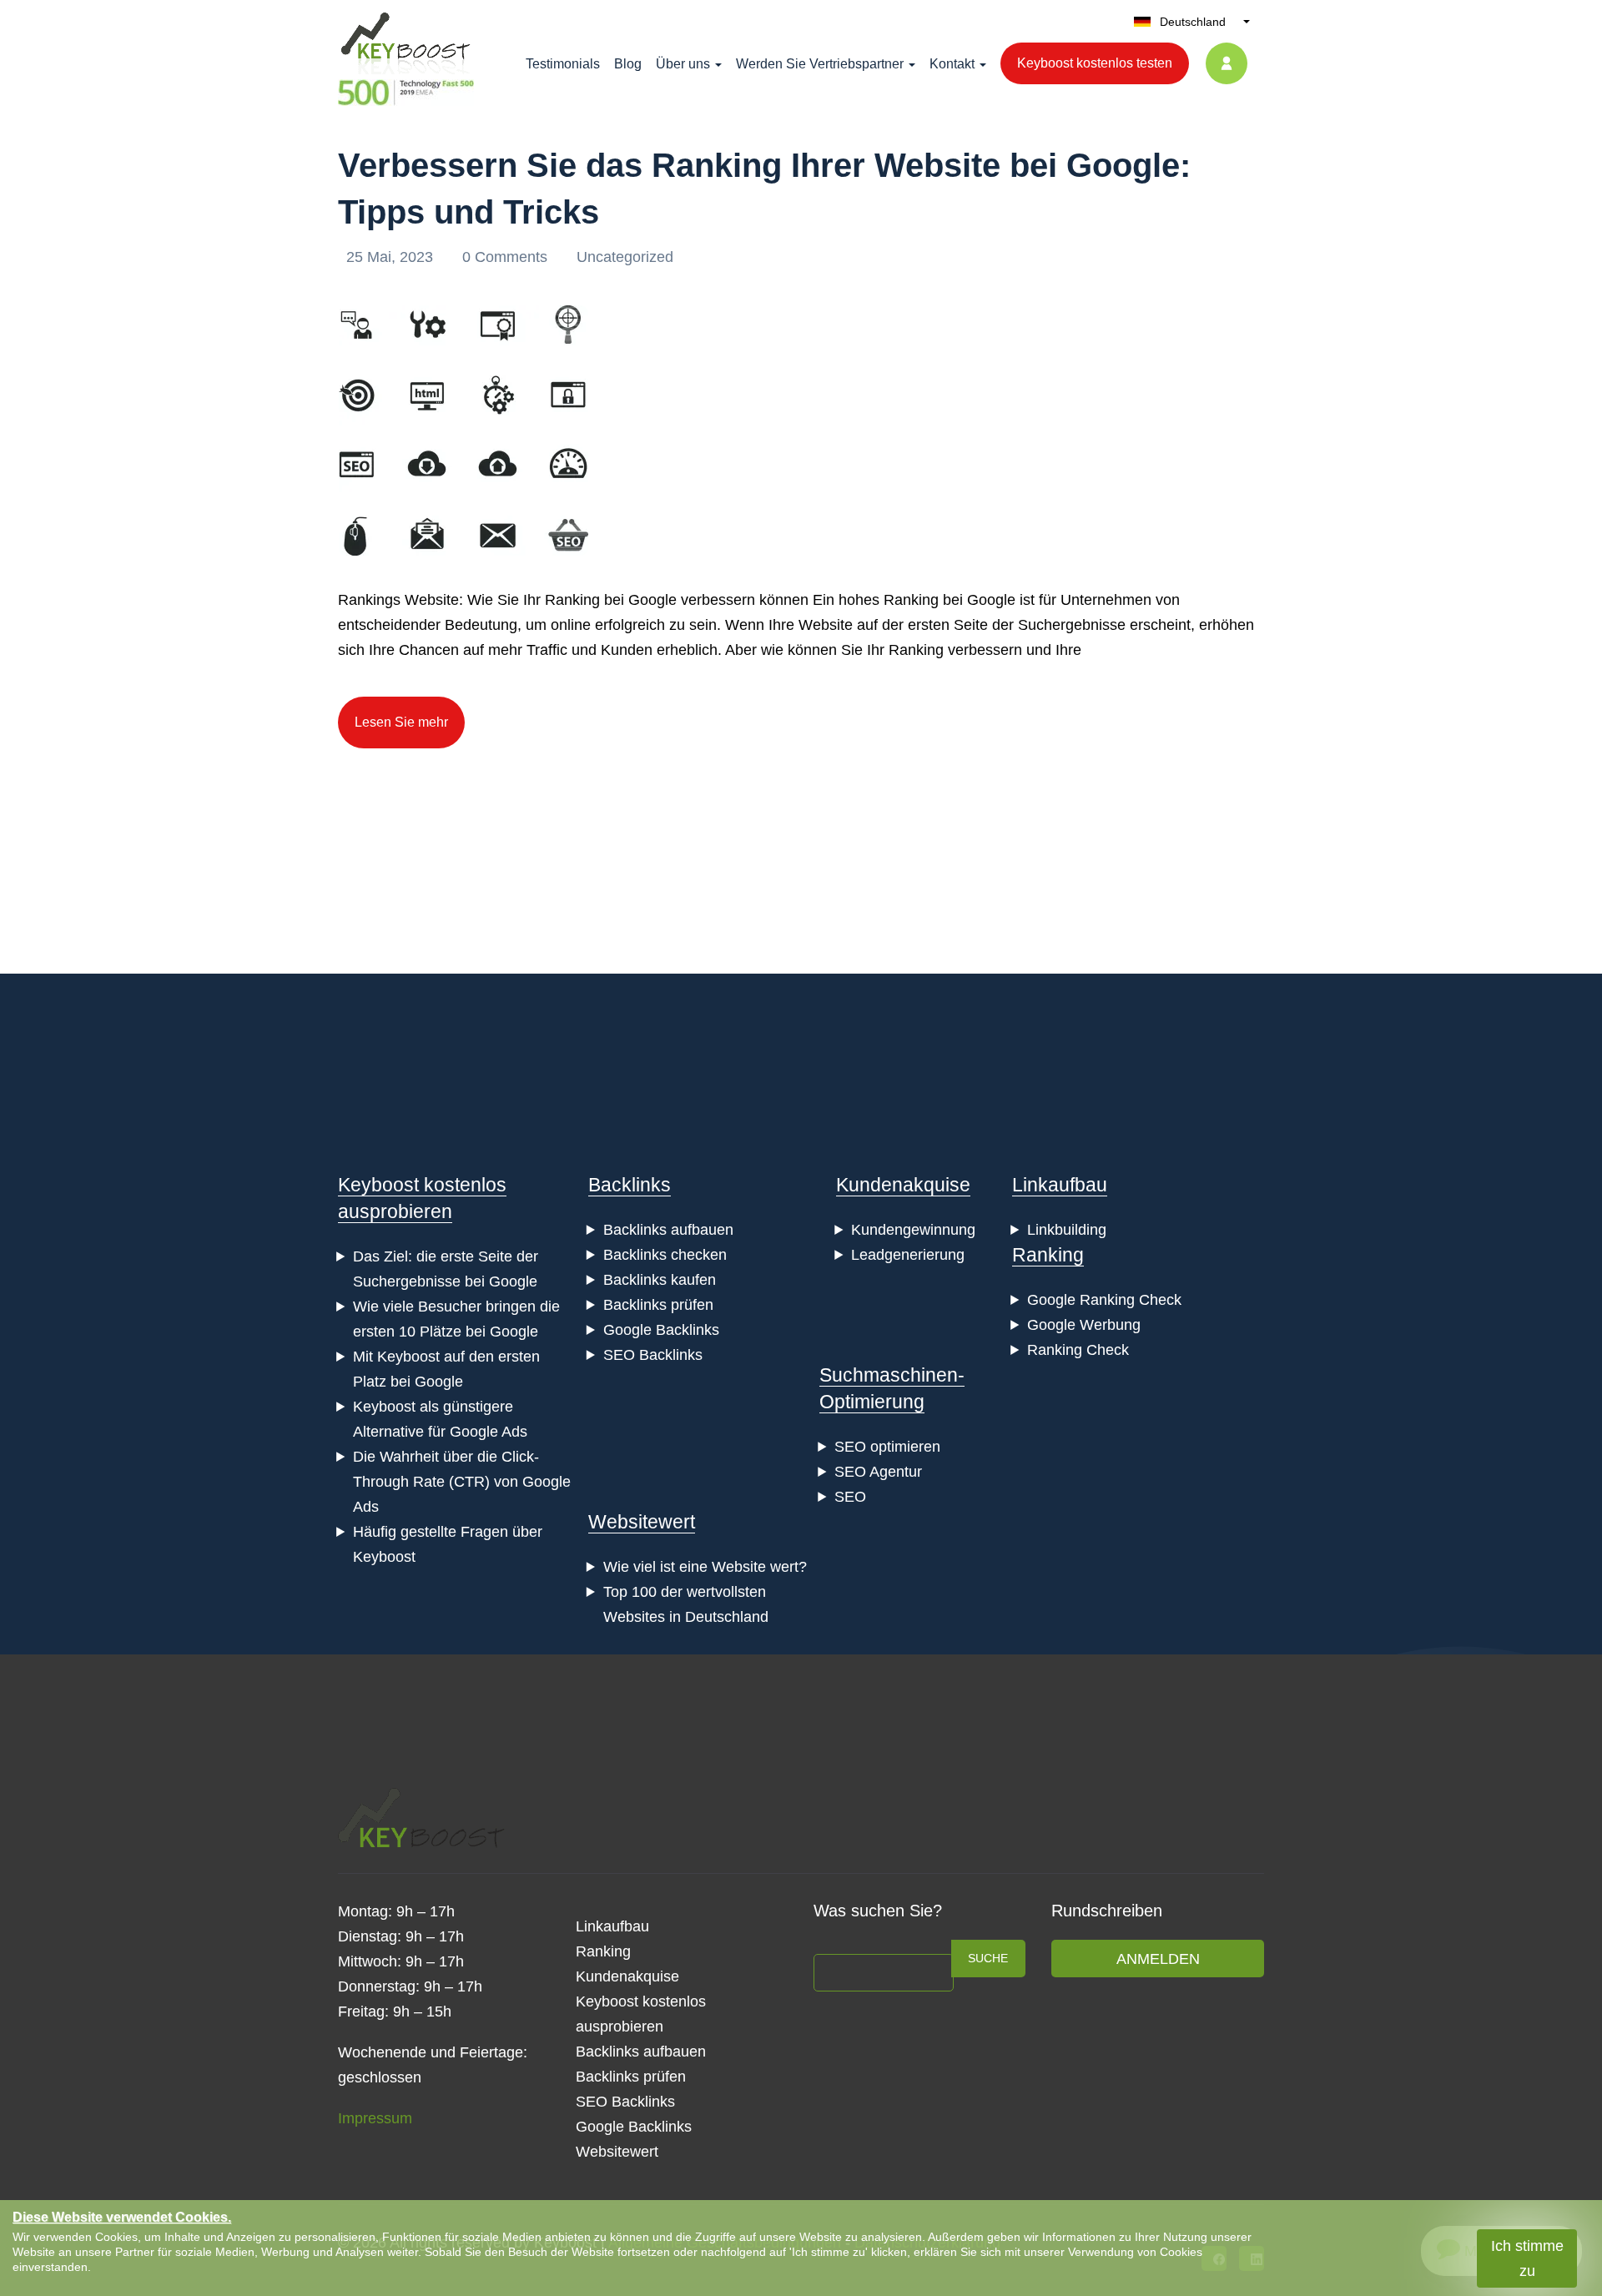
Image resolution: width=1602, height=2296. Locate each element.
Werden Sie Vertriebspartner (820, 64)
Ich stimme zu (1527, 2258)
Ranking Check (1078, 1350)
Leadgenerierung (908, 1255)
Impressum (375, 2118)
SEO (850, 1497)
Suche (988, 1958)
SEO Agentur (878, 1472)
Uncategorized (625, 257)
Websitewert (642, 1522)
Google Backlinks (661, 1330)
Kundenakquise (903, 1185)
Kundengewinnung (913, 1230)
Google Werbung (1084, 1325)
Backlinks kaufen (660, 1280)
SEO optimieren (887, 1447)
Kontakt (952, 64)
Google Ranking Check (1104, 1300)
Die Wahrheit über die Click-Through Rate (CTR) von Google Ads (462, 1482)
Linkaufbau (1060, 1185)
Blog (628, 64)
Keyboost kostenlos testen (1095, 63)
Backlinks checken (665, 1255)
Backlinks (630, 1185)
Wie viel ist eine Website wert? (705, 1567)
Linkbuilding (1067, 1230)
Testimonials (563, 64)
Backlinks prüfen (658, 1305)
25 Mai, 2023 (392, 257)
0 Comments (507, 257)
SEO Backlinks (653, 1355)
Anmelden (1158, 1959)
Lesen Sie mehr (401, 722)
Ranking (1048, 1255)
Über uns (683, 64)
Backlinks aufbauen (668, 1230)
